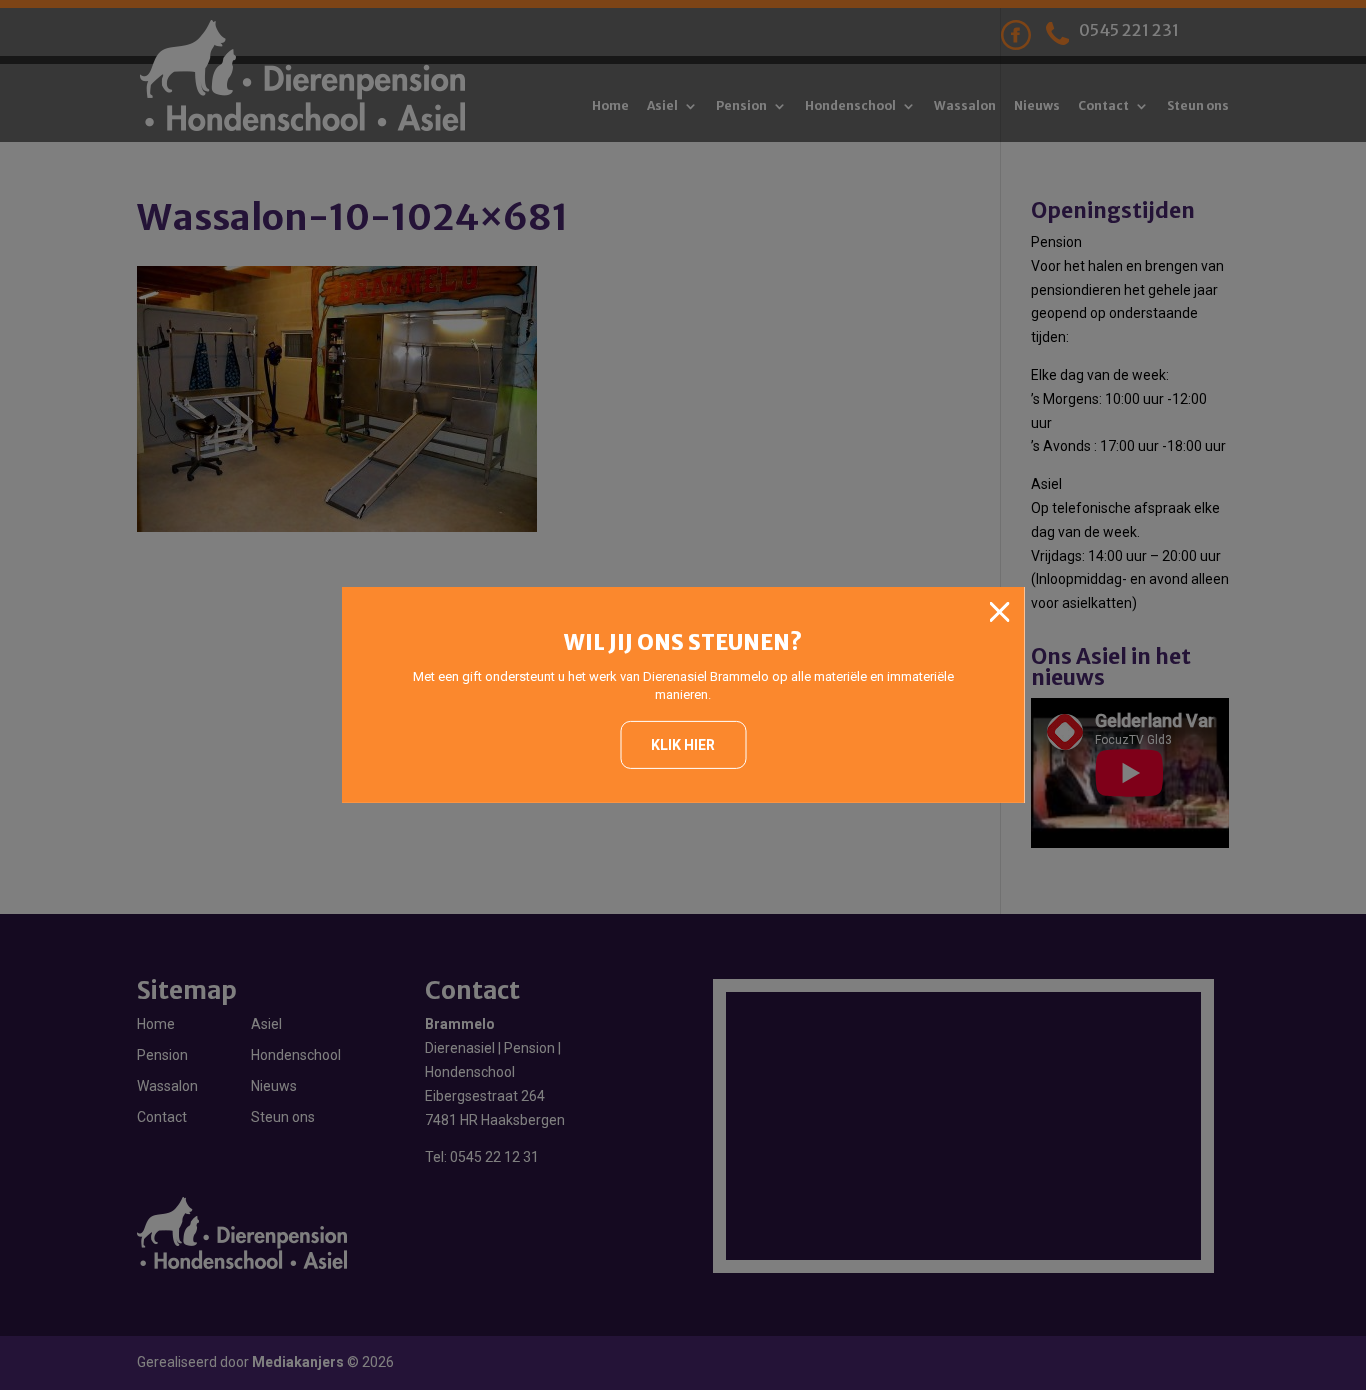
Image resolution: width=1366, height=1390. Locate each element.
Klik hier (683, 745)
